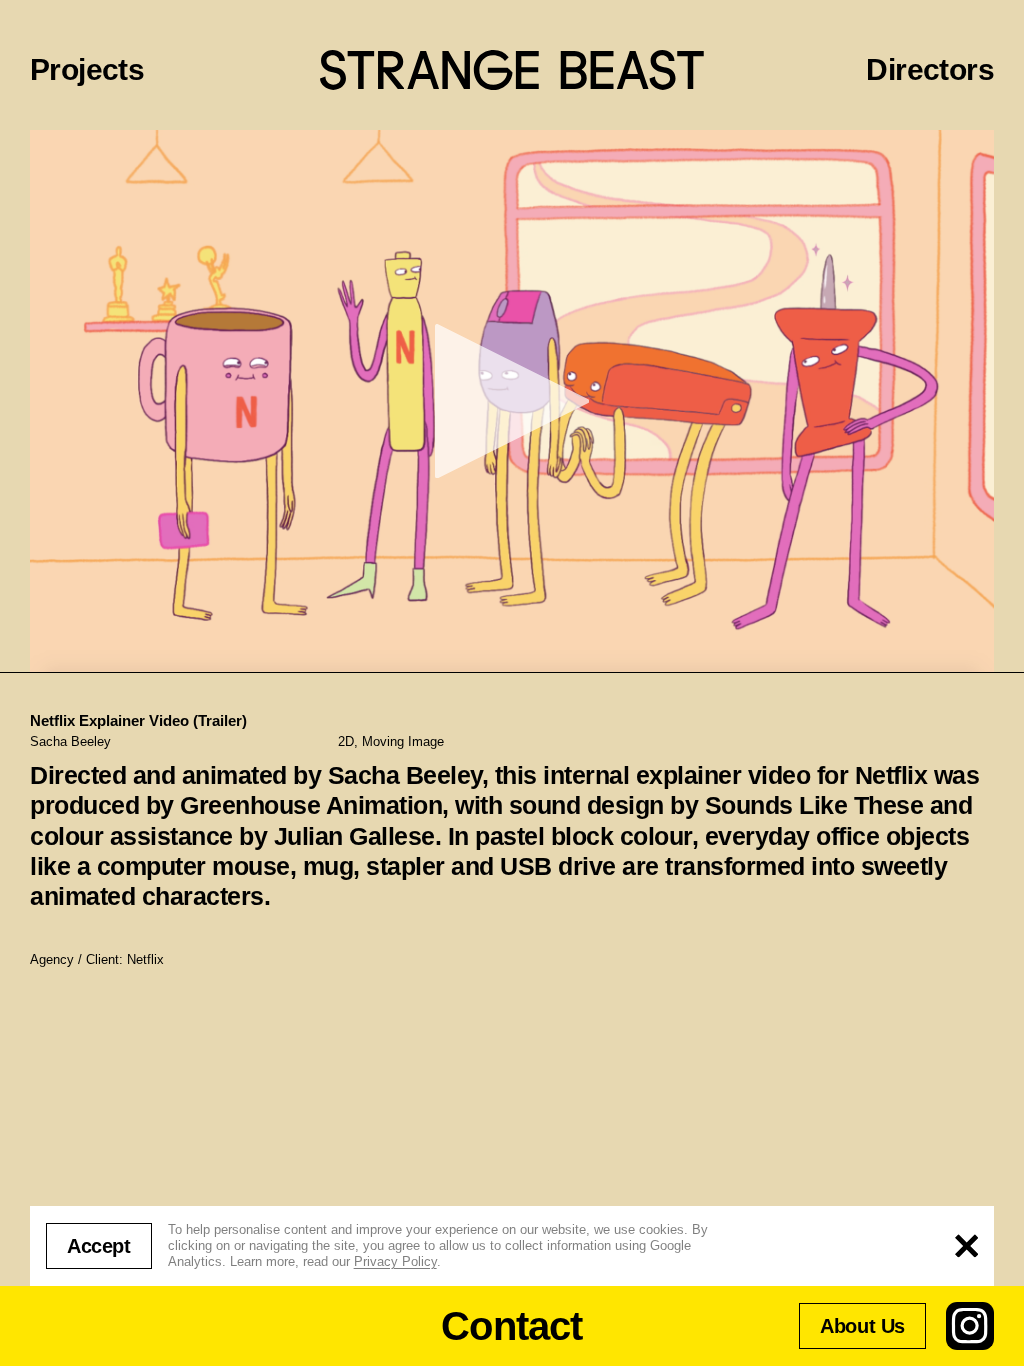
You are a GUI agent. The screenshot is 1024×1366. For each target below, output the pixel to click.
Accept (99, 1246)
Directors (930, 69)
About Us (862, 1326)
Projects (87, 69)
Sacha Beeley (70, 741)
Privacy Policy (395, 1261)
